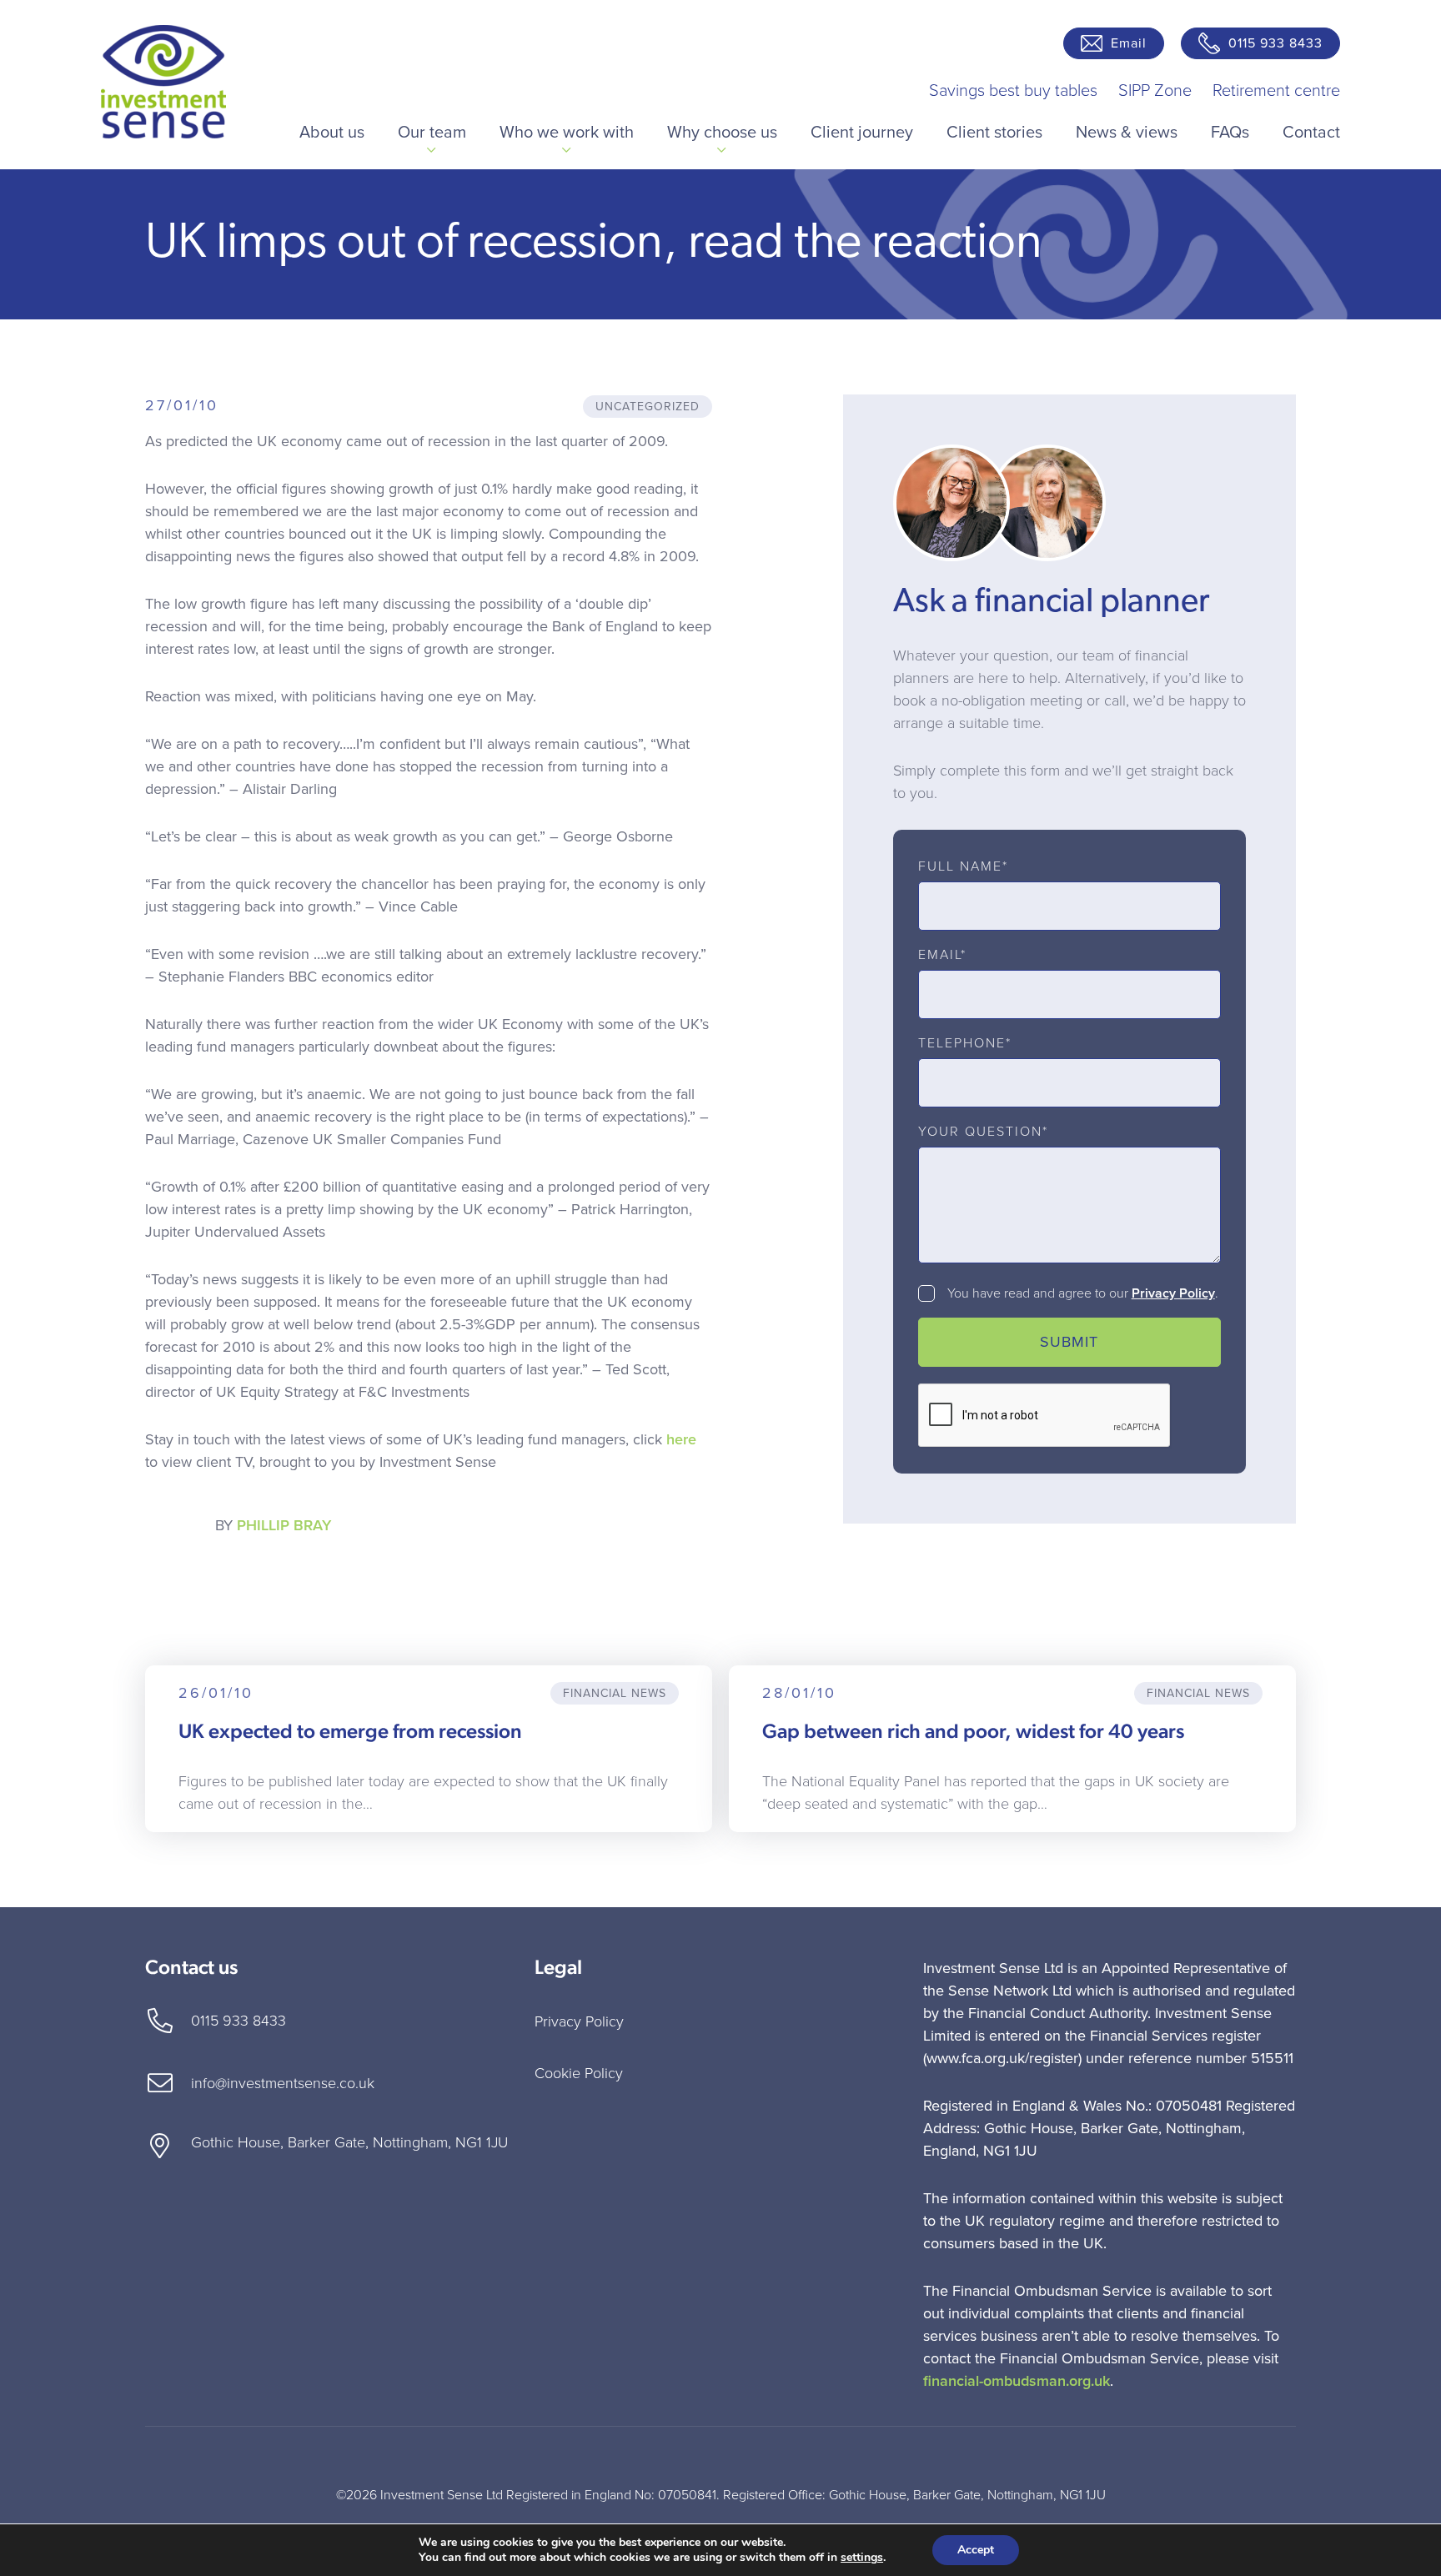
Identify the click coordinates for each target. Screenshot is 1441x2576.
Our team (432, 133)
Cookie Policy (579, 2073)
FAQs (1230, 133)
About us (332, 133)
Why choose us (722, 133)
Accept (976, 2550)
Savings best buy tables (1013, 91)
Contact (1311, 133)
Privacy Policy (1173, 1293)
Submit (1069, 1342)
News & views (1127, 133)
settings (862, 2558)
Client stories (994, 133)
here (681, 1439)
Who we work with (567, 133)
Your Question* (983, 1132)
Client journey (862, 133)
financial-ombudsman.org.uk (1017, 2381)
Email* (942, 955)
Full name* (963, 866)
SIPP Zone (1155, 91)
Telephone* (965, 1043)
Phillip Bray (284, 1525)
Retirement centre (1276, 91)
